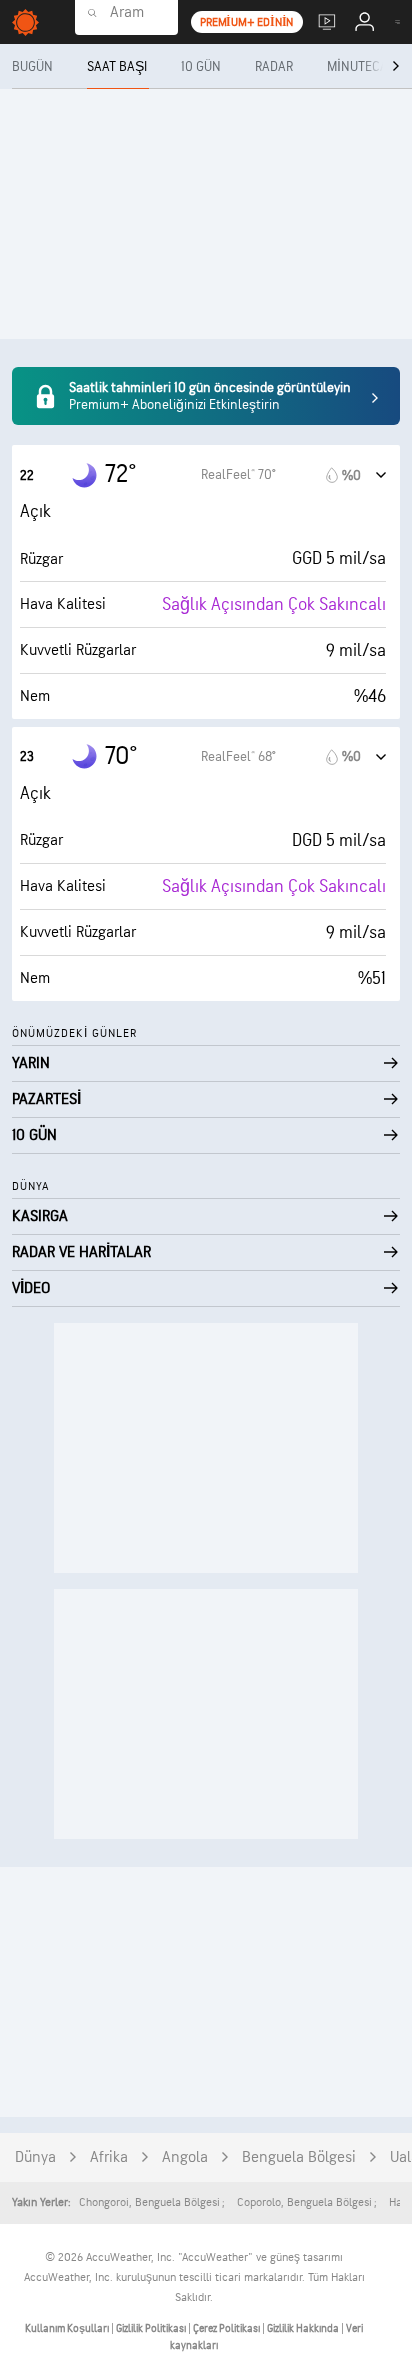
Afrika (109, 2157)
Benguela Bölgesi (299, 2157)
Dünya (35, 2157)
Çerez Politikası (227, 2328)
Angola (185, 2157)
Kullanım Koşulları (68, 2328)
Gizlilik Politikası (152, 2328)
